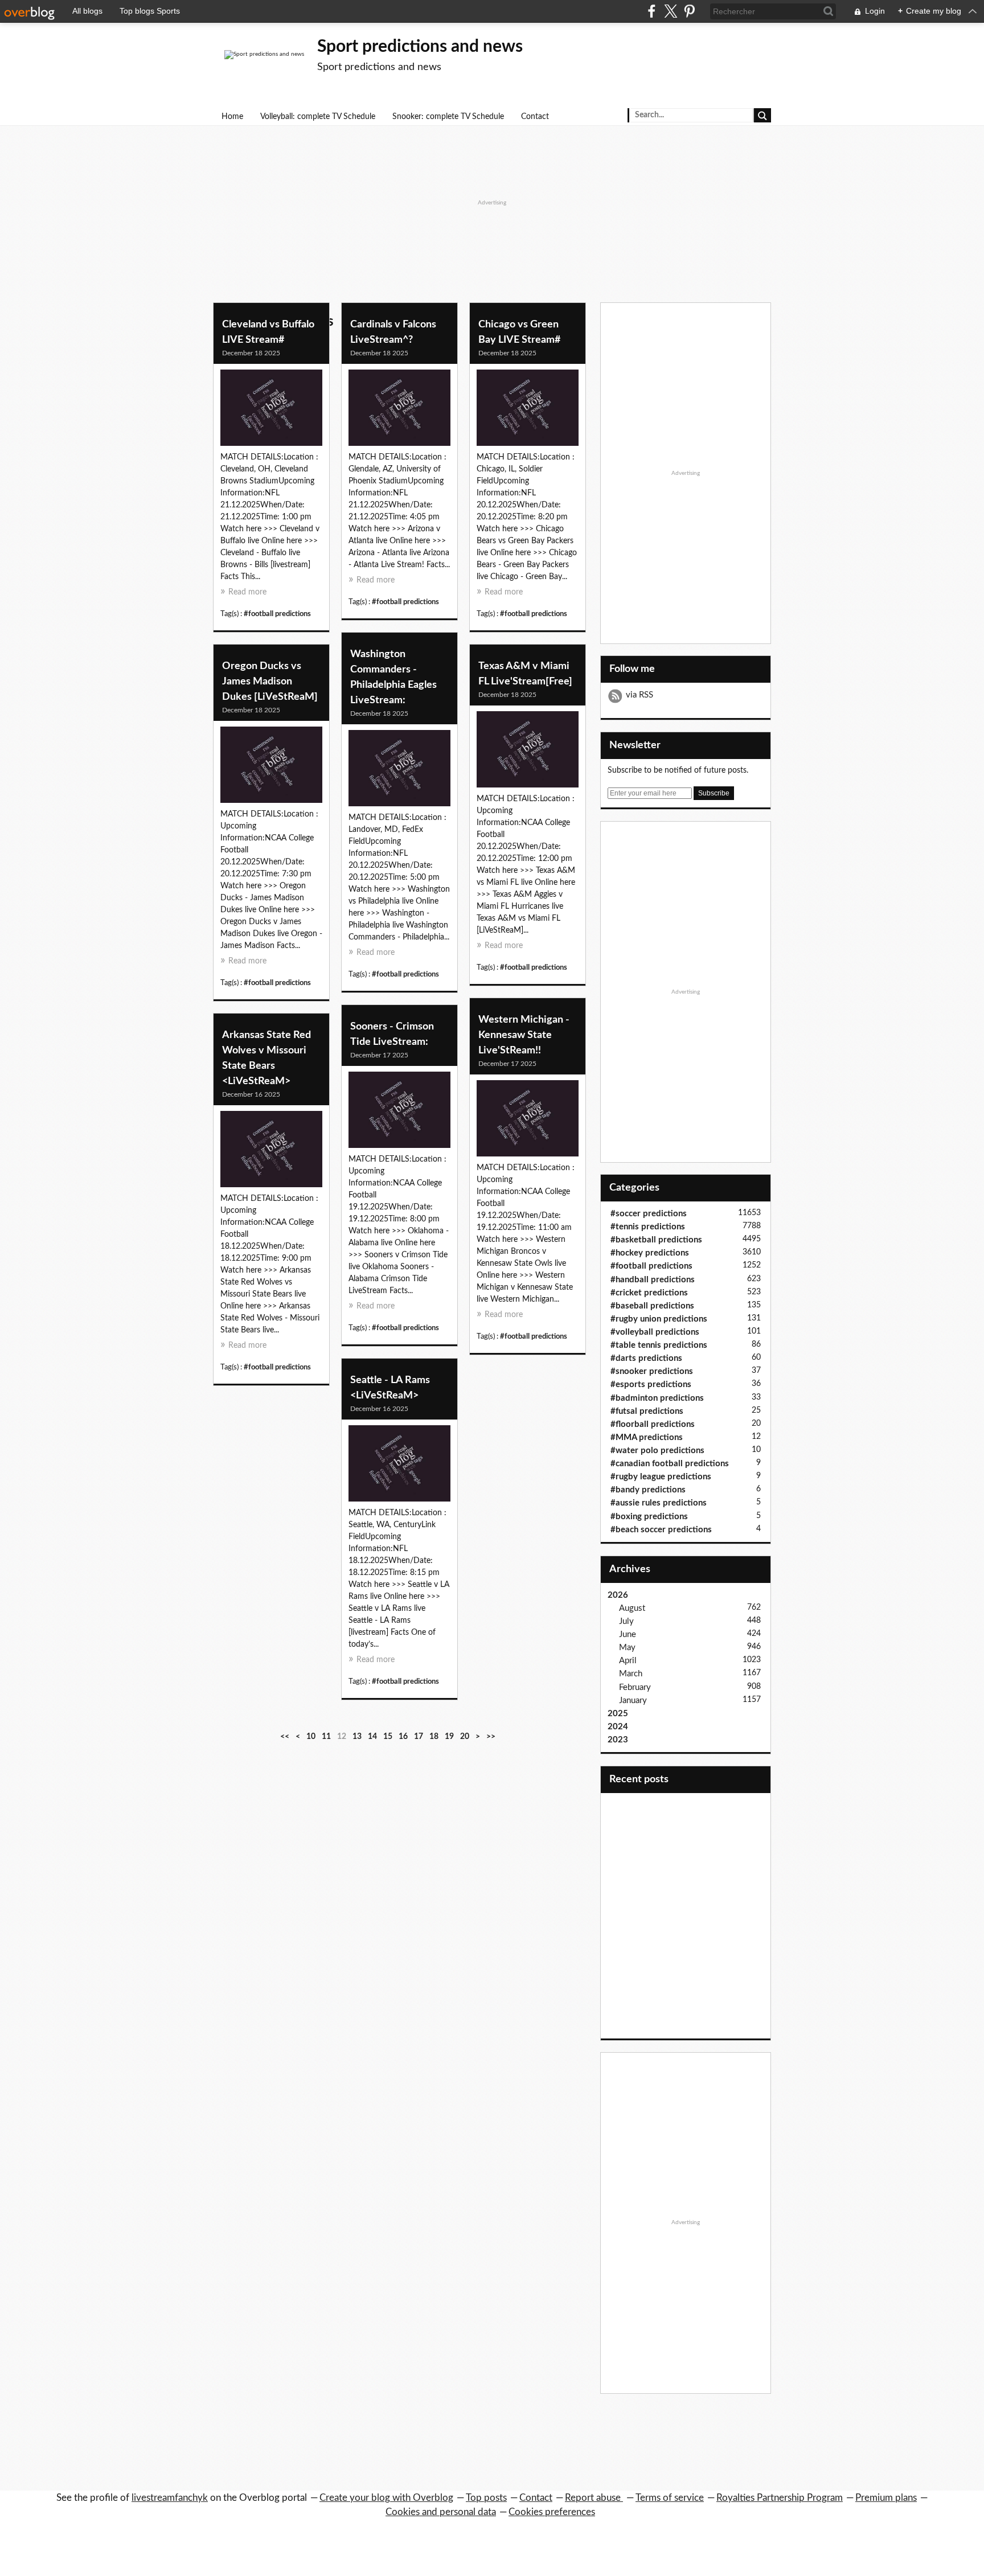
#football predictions (277, 614)
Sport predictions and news (420, 47)
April (628, 1661)
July (626, 1621)
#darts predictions (646, 1358)
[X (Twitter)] (671, 11)
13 (357, 1737)
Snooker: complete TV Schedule (448, 117)
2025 (618, 1714)
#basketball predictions (656, 1240)
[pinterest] (689, 11)
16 (403, 1737)
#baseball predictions (652, 1306)
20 (465, 1737)
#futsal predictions (647, 1411)
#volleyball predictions (655, 1332)
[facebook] (652, 11)
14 (372, 1737)
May (627, 1648)
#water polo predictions (657, 1451)
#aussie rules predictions (659, 1503)
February (635, 1687)
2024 (618, 1727)
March (631, 1674)
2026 (618, 1595)
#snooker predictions (652, 1371)
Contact (535, 117)
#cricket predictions (649, 1293)
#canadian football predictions (670, 1464)
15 (388, 1737)
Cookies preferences (552, 2512)
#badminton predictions (657, 1398)
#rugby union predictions (659, 1319)
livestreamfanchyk (170, 2498)
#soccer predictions (649, 1214)
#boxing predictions (649, 1517)
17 (419, 1737)
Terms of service (670, 2498)
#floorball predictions (653, 1424)
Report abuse (594, 2498)
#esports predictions (651, 1385)
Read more (247, 592)
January (633, 1701)
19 (449, 1737)
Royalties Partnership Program (780, 2498)
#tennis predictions (648, 1227)
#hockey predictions (650, 1253)
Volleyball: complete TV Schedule (318, 117)
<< (285, 1737)
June (628, 1634)
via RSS (639, 695)
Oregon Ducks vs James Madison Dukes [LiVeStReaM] (270, 682)
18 (434, 1737)
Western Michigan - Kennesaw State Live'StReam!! (524, 1035)
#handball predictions (653, 1280)
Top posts (486, 2498)
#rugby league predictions (661, 1477)
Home (232, 117)
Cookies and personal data (441, 2512)
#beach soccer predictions (661, 1530)
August (632, 1608)
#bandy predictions (648, 1490)
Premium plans (886, 2498)
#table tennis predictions (659, 1345)
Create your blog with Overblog (386, 2498)
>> (491, 1737)
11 (326, 1737)
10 (311, 1737)
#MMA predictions (647, 1437)
